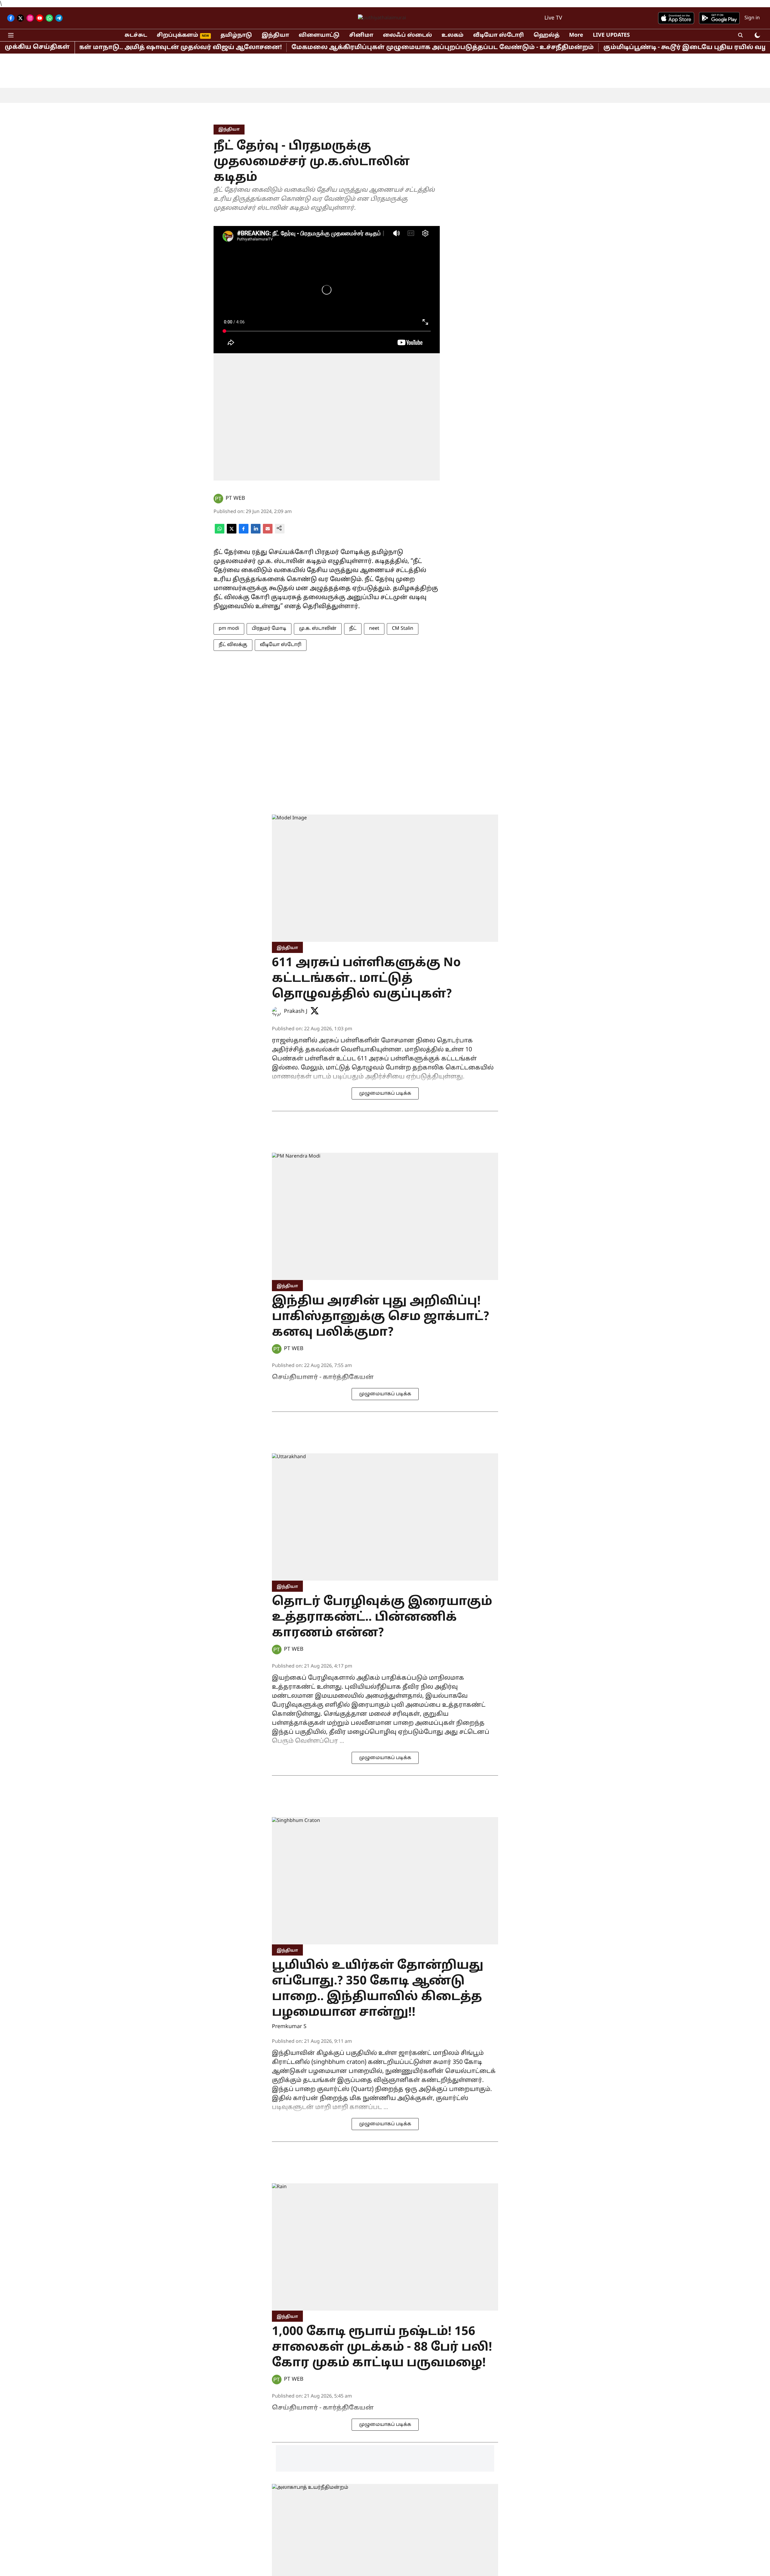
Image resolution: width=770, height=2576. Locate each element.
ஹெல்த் (547, 35)
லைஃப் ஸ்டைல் (407, 35)
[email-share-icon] (268, 532)
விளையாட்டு (319, 35)
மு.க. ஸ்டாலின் (318, 629)
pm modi (229, 629)
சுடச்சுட (136, 35)
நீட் (353, 629)
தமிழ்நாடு (236, 35)
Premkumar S (289, 2027)
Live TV (553, 18)
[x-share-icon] (232, 532)
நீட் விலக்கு (233, 645)
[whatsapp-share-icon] (220, 532)
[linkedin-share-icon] (256, 532)
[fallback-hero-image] (385, 878)
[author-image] (218, 499)
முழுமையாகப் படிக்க (385, 1093)
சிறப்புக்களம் (177, 35)
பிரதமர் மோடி (269, 629)
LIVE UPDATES (611, 35)
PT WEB (235, 498)
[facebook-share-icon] (244, 532)
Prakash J (296, 1011)
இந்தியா (275, 35)
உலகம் (453, 35)
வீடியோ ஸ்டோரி (499, 35)
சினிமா (361, 35)
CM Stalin (403, 629)
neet (374, 629)
